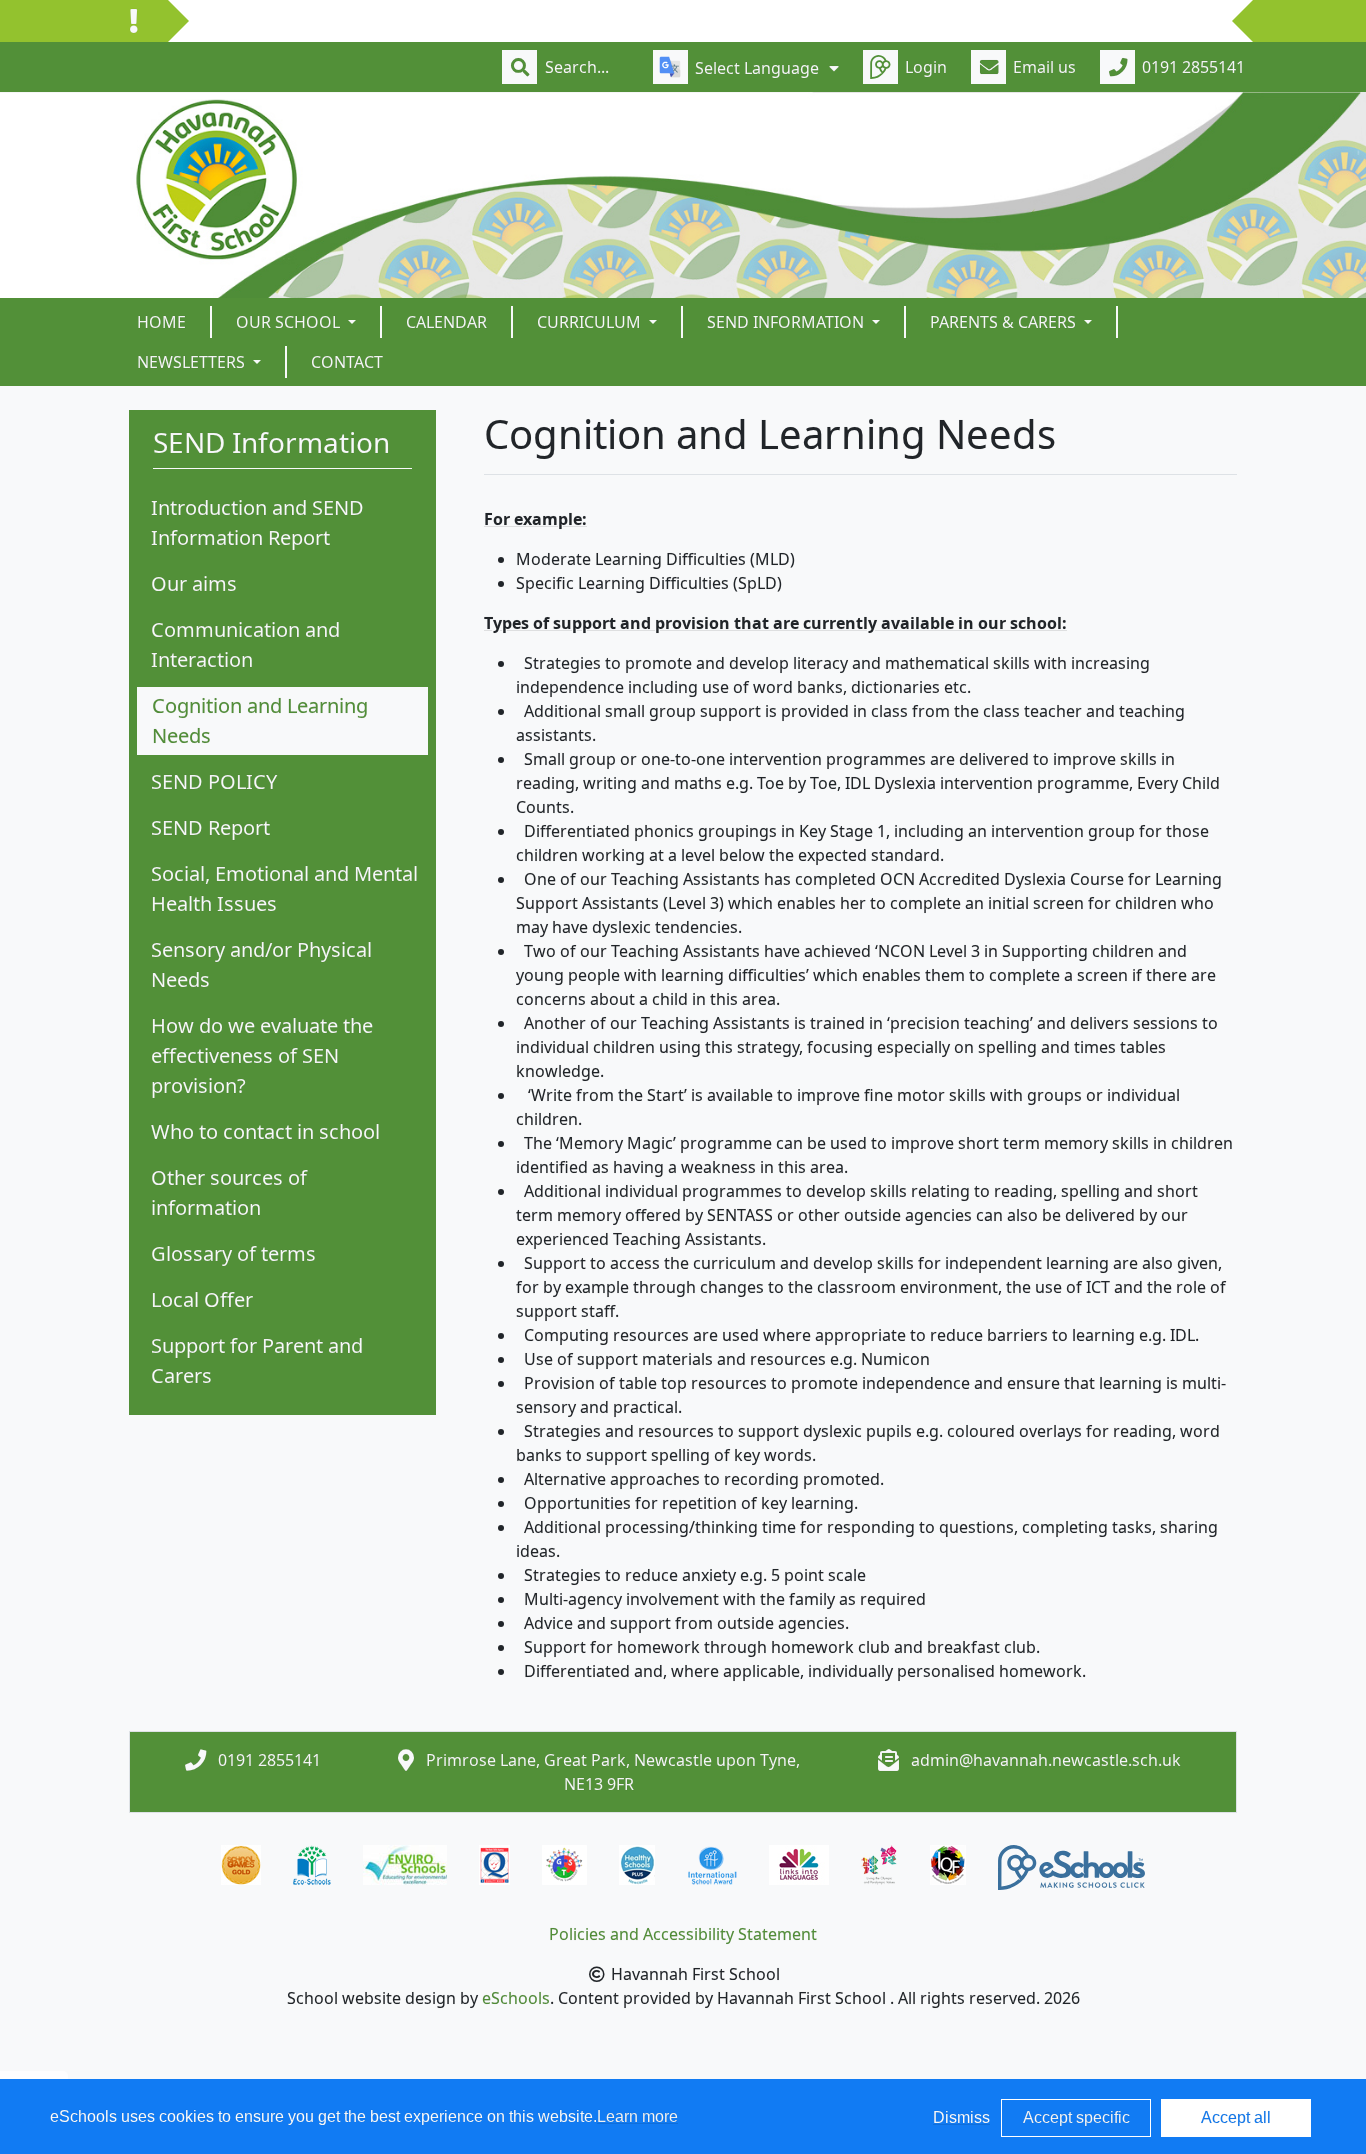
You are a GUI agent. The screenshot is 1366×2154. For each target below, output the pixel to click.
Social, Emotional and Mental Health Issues (284, 888)
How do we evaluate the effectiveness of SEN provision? (262, 1055)
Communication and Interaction (245, 644)
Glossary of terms (233, 1253)
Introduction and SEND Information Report (257, 522)
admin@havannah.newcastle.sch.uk (1046, 1760)
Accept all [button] (1236, 2117)
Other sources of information (229, 1192)
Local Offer (202, 1299)
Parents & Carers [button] (1005, 322)
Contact (347, 362)
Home (161, 322)
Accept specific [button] (1076, 2117)
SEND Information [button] (787, 322)
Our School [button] (290, 322)
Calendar (446, 322)
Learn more (637, 2116)
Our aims (194, 583)
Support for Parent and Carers (257, 1360)
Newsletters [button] (193, 362)
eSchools (516, 1998)
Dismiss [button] (961, 2117)
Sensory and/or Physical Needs (261, 964)
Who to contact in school (265, 1131)
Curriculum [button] (591, 322)
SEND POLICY (214, 781)
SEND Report (210, 827)
